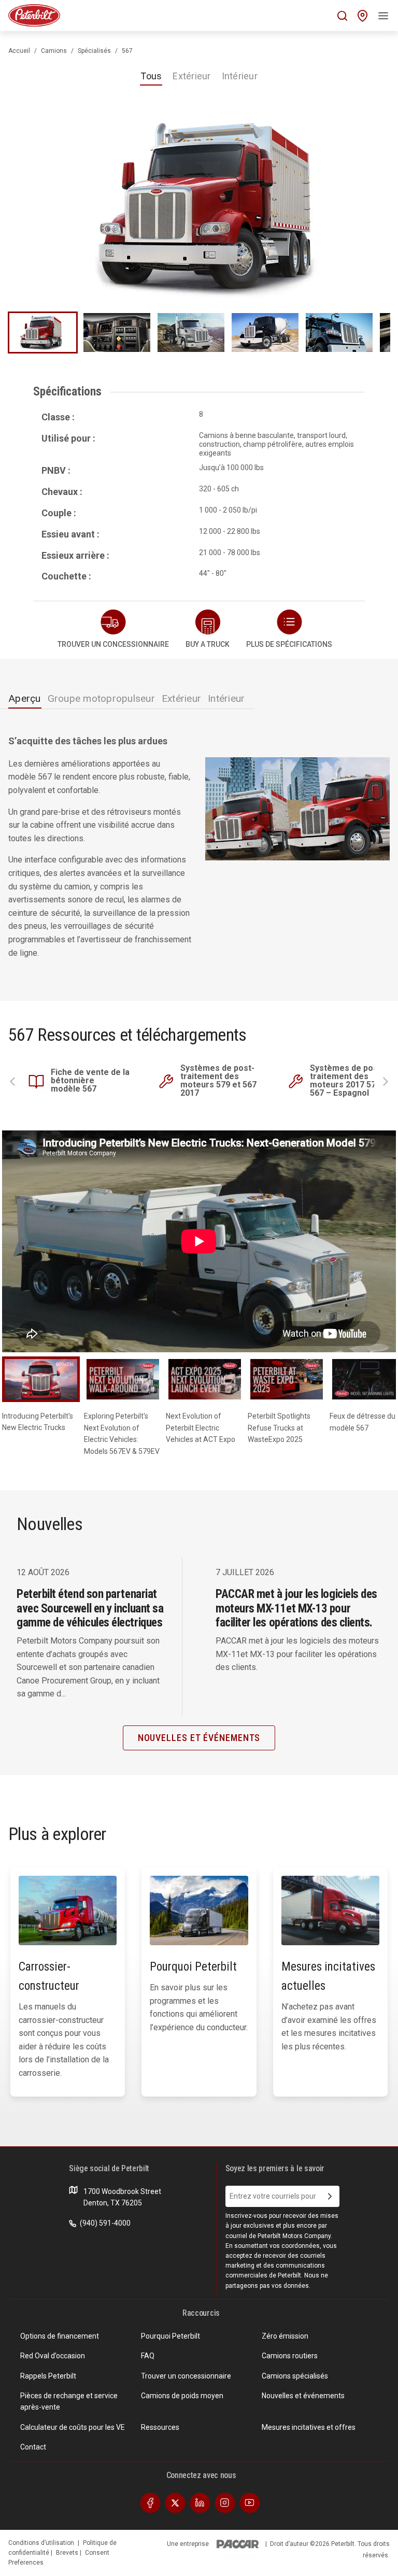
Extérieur (191, 76)
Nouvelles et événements (303, 2396)
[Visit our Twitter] (175, 2502)
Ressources (160, 2427)
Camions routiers (290, 2356)
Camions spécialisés (295, 2376)
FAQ (148, 2356)
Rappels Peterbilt (48, 2376)
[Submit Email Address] (330, 2197)
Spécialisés (94, 51)
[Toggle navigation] (383, 16)
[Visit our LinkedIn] (200, 2502)
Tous (151, 76)
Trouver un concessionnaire (186, 2376)
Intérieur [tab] (226, 698)
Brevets (68, 2553)
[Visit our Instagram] (225, 2502)
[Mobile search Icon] (342, 16)
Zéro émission (285, 2336)
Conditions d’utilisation (41, 2543)
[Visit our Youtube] (250, 2502)
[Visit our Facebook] (150, 2502)
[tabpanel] (199, 851)
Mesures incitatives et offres (309, 2427)
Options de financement (60, 2336)
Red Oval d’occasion (53, 2356)
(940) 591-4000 (104, 2223)
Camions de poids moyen (182, 2396)
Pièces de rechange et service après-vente (69, 2401)
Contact (33, 2447)
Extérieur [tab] (181, 698)
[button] (289, 630)
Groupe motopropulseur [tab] (101, 698)
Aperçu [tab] (25, 698)
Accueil (19, 51)
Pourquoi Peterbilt (170, 2336)
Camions (54, 51)
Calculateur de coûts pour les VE (73, 2427)
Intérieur (240, 76)
